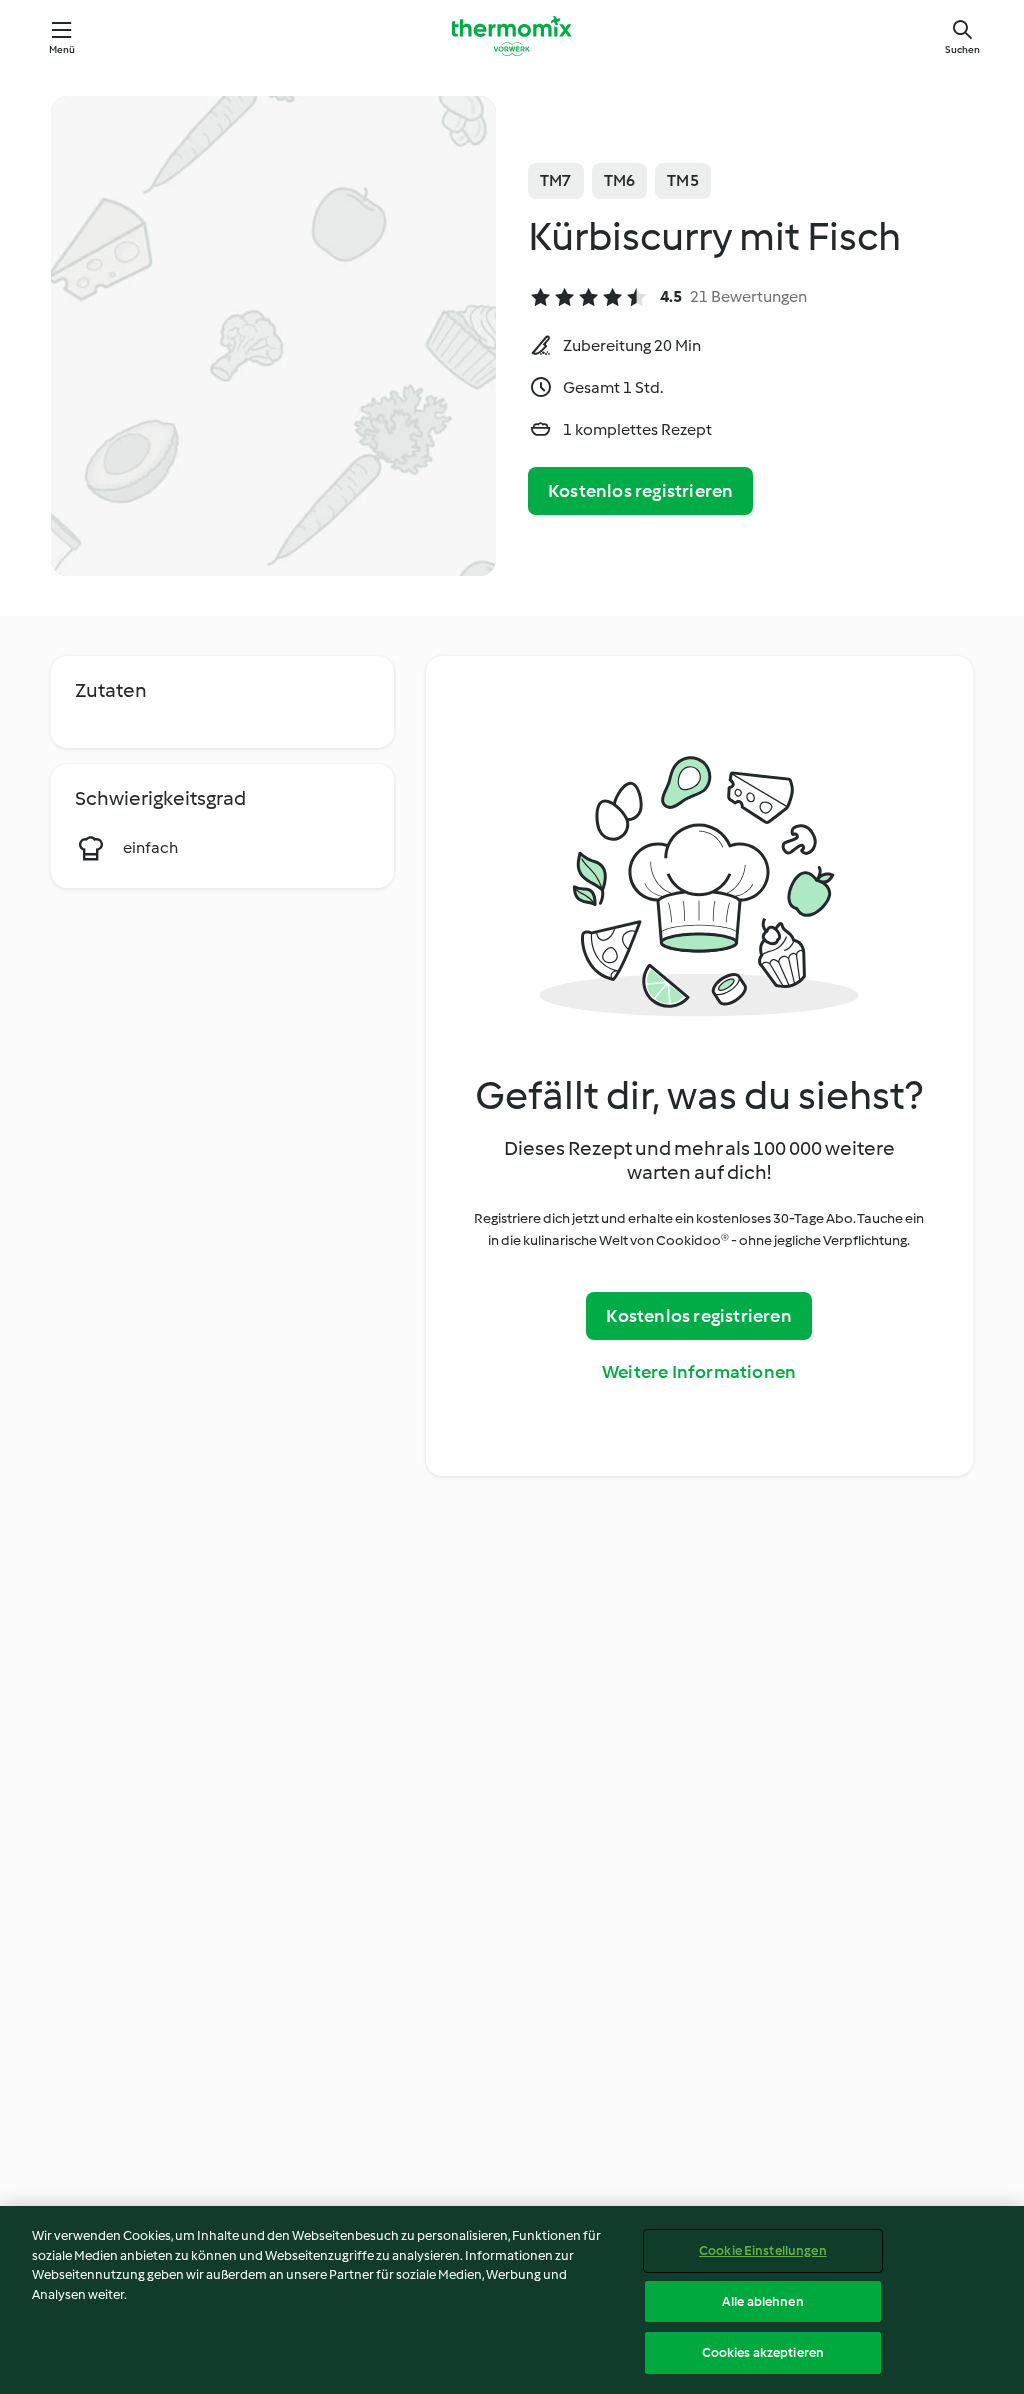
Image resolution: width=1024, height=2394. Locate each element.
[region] (512, 2300)
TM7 (556, 180)
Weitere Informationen (699, 1372)
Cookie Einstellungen (763, 2250)
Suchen (962, 49)
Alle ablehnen (763, 2301)
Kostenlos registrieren (640, 491)
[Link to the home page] (512, 36)
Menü (62, 49)
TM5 (683, 180)
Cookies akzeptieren (763, 2352)
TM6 (620, 180)
